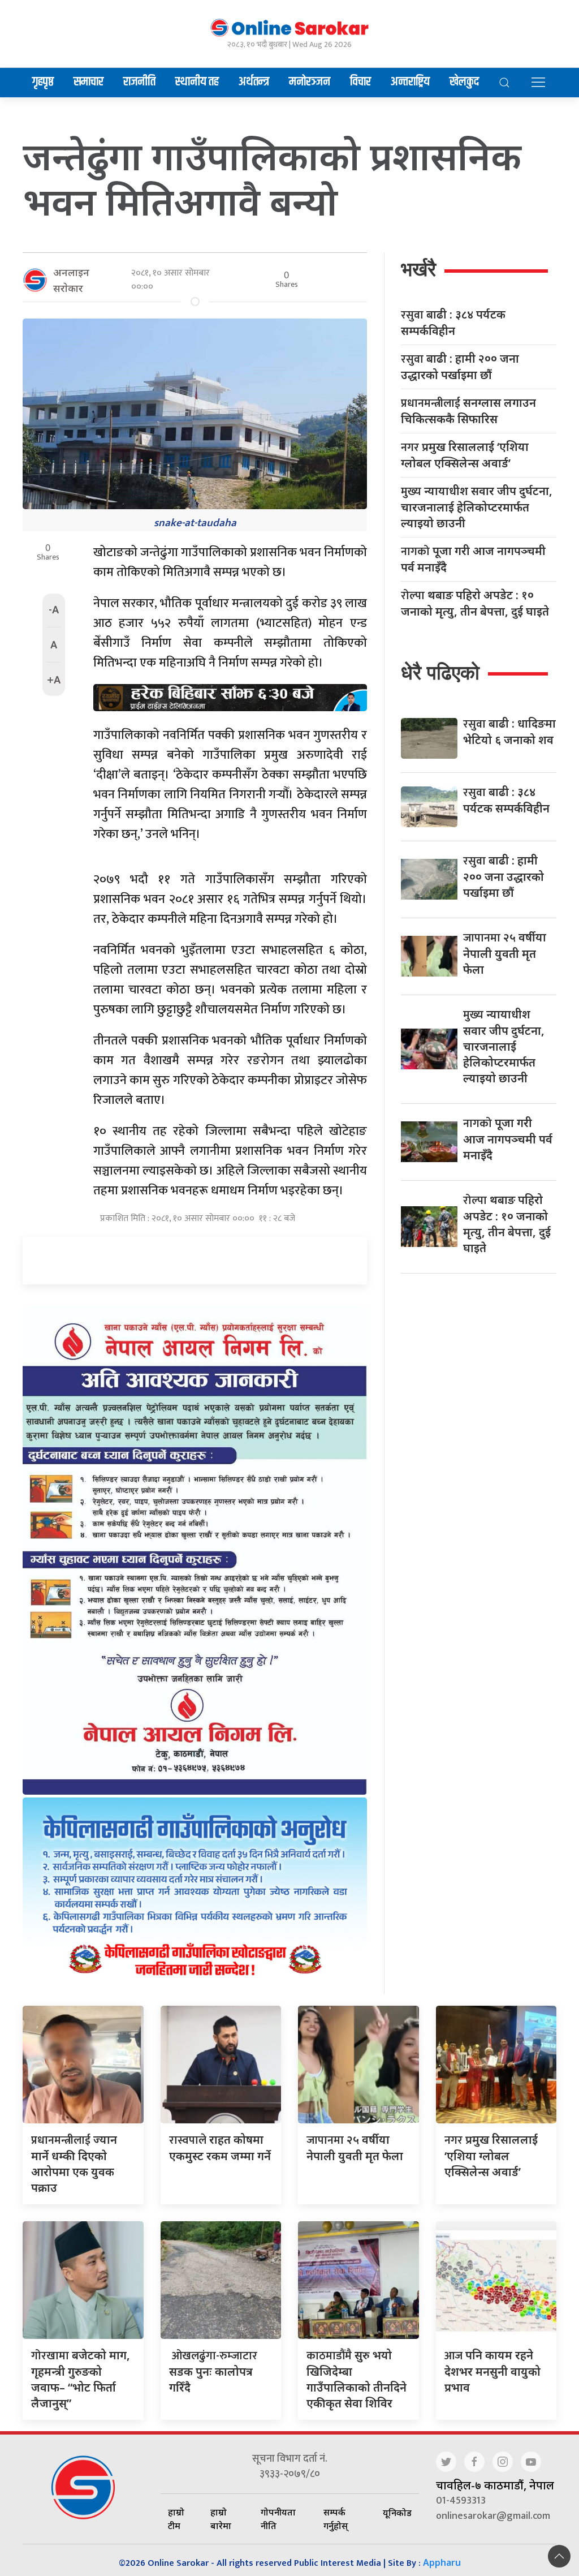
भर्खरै (418, 269)
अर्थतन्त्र (254, 82)
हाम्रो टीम (176, 2519)
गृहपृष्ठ (43, 82)
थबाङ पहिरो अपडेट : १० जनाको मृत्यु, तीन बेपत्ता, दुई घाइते (475, 603)
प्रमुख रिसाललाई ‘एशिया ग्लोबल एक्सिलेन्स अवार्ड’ (465, 455)
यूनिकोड (397, 2513)
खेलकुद (464, 82)
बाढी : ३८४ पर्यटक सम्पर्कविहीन (453, 322)
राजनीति (139, 82)
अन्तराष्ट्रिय (410, 82)
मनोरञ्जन (310, 82)
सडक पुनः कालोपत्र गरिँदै (213, 2371)
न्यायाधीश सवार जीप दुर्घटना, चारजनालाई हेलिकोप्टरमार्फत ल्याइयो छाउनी (477, 507)
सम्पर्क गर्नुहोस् (336, 2519)
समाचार (88, 82)
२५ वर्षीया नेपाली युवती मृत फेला (505, 953)
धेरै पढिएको (440, 672)
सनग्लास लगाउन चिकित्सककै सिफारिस (468, 411)
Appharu (442, 2562)
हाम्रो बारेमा (221, 2519)
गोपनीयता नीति (278, 2519)
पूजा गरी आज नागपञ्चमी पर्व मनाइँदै (473, 559)
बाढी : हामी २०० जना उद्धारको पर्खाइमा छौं (460, 367)
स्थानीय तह (197, 82)
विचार (360, 82)
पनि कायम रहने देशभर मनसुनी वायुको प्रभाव (492, 2371)
